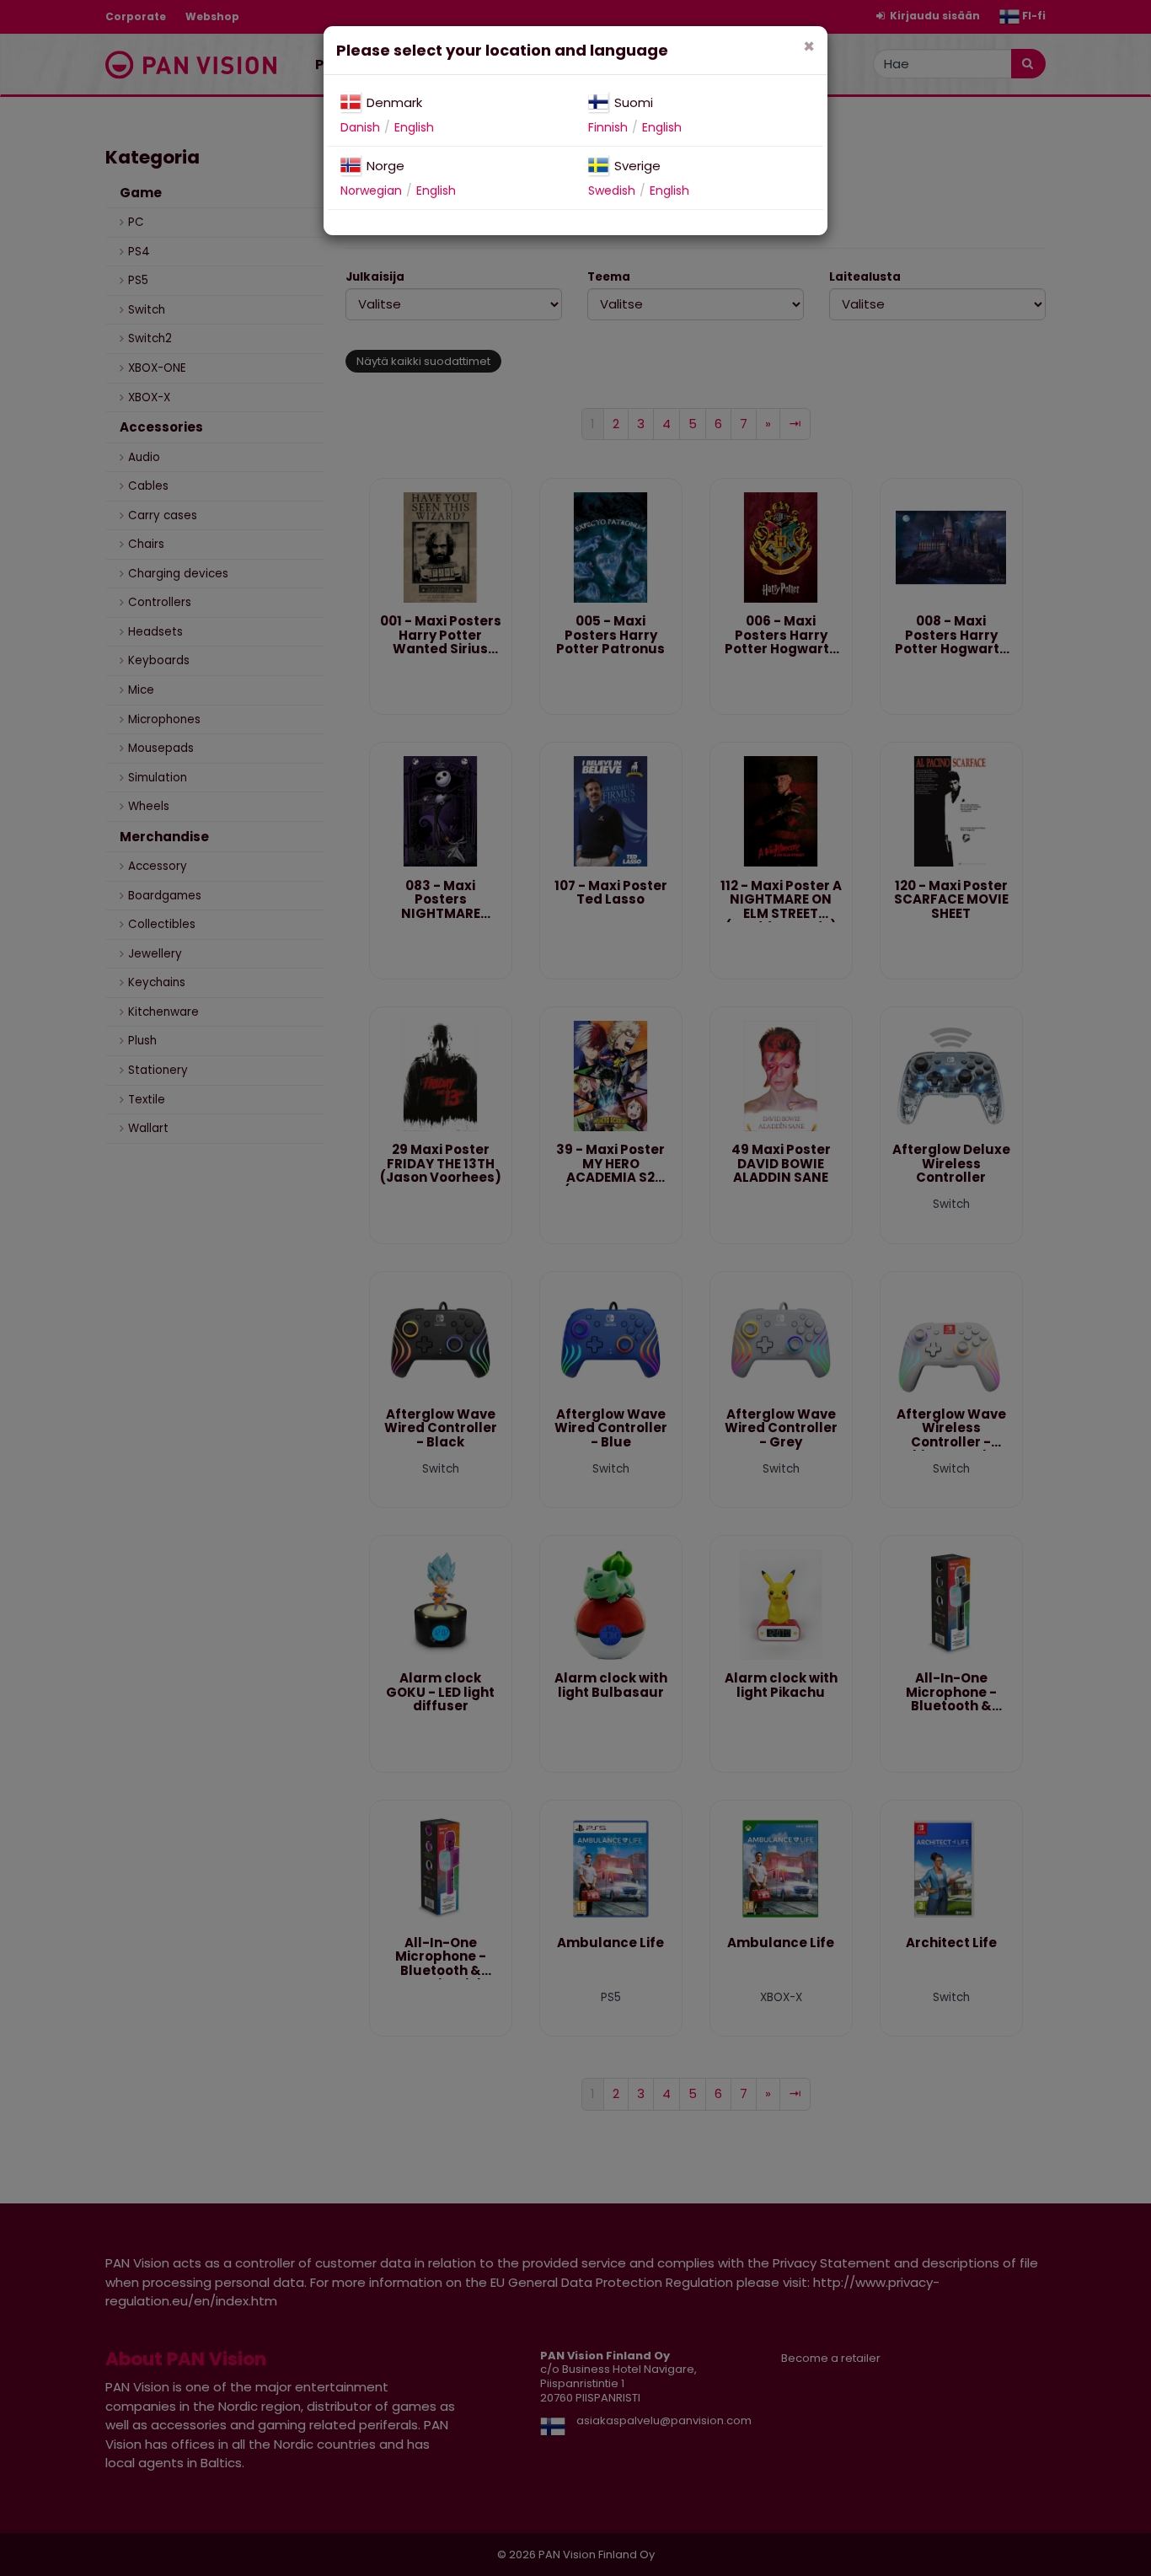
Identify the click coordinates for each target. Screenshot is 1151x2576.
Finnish (608, 127)
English (414, 127)
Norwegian (371, 191)
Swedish (612, 191)
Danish (360, 127)
